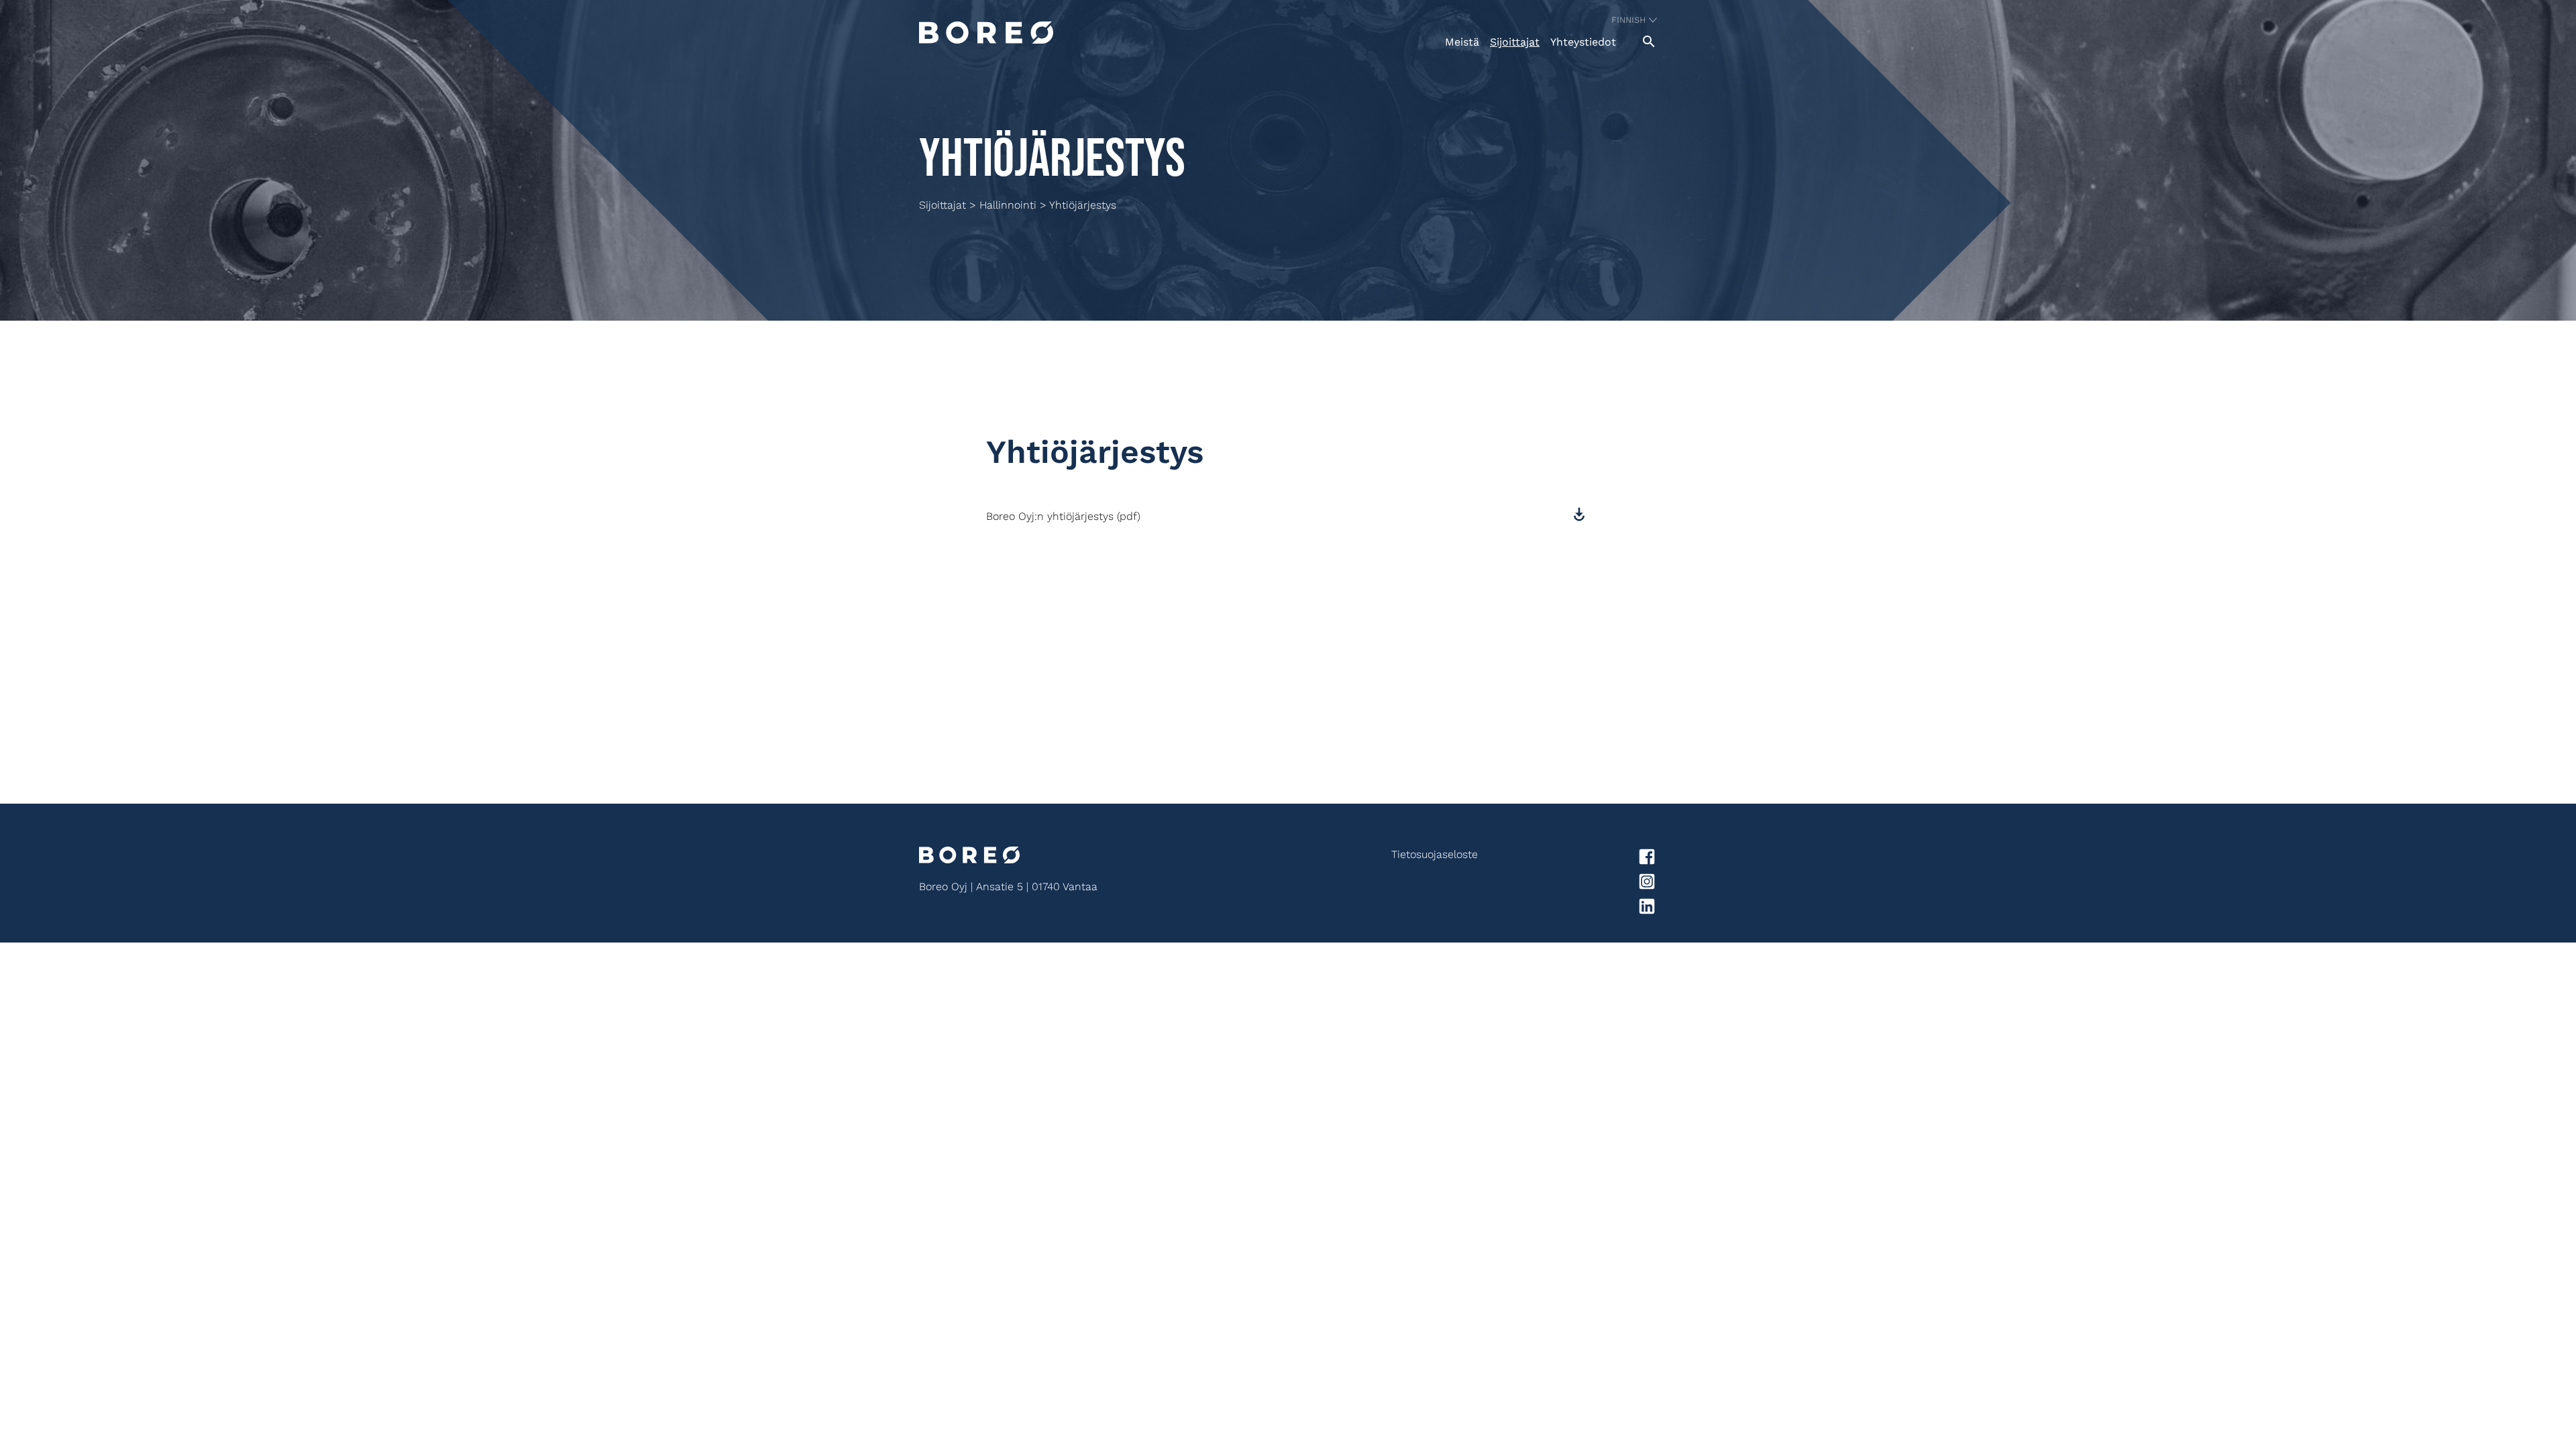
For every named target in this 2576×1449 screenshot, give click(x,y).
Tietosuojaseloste (1435, 854)
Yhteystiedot (1583, 42)
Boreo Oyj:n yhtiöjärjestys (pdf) (1063, 516)
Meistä (1462, 42)
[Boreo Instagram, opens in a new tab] (1567, 884)
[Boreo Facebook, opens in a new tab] (1567, 859)
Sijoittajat (1515, 42)
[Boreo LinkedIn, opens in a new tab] (1567, 909)
